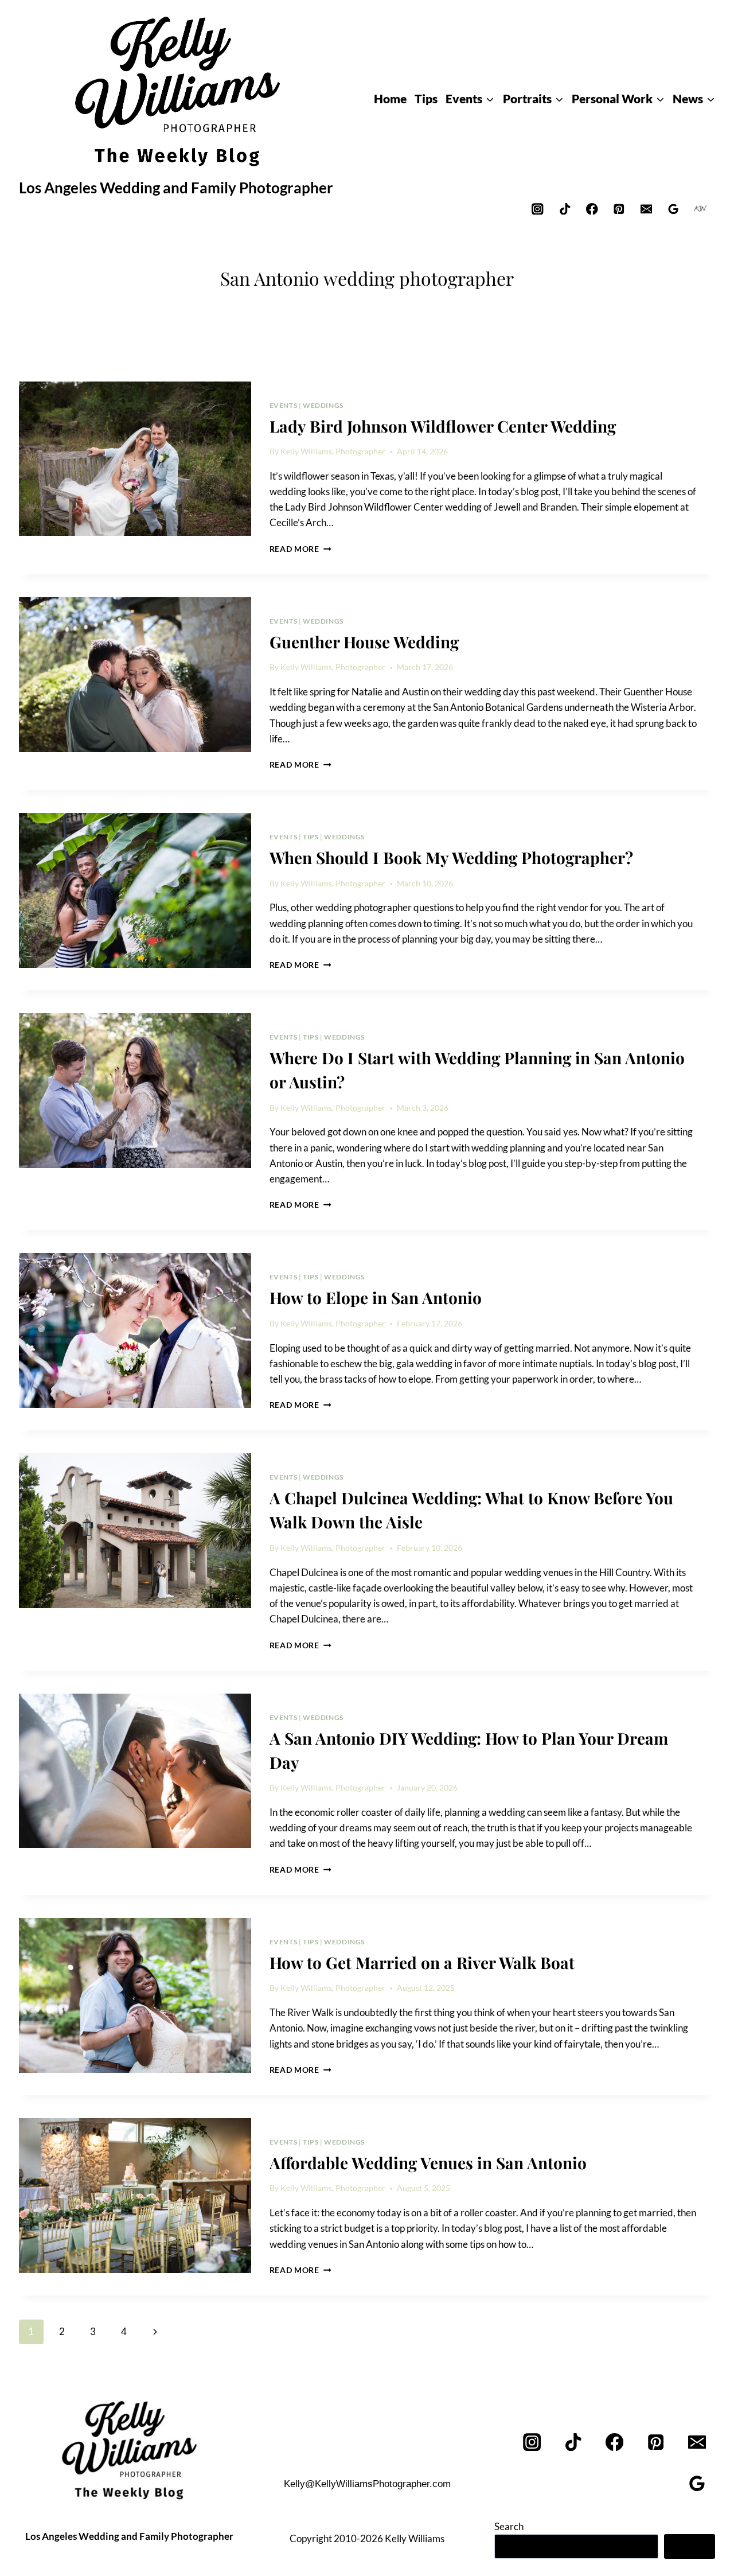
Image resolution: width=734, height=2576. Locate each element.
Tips (311, 837)
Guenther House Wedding (364, 642)
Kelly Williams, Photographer (333, 452)
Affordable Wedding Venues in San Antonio (428, 2163)
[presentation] (135, 459)
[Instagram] (538, 209)
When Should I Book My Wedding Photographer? (451, 857)
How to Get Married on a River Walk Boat (422, 1962)
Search (509, 2526)
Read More (300, 549)
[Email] (646, 209)
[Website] (700, 209)
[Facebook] (592, 209)
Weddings (323, 405)
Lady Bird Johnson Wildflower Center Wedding (443, 426)
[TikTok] (565, 209)
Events (284, 405)
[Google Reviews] (674, 209)
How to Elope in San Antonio (376, 1297)
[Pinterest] (619, 209)
